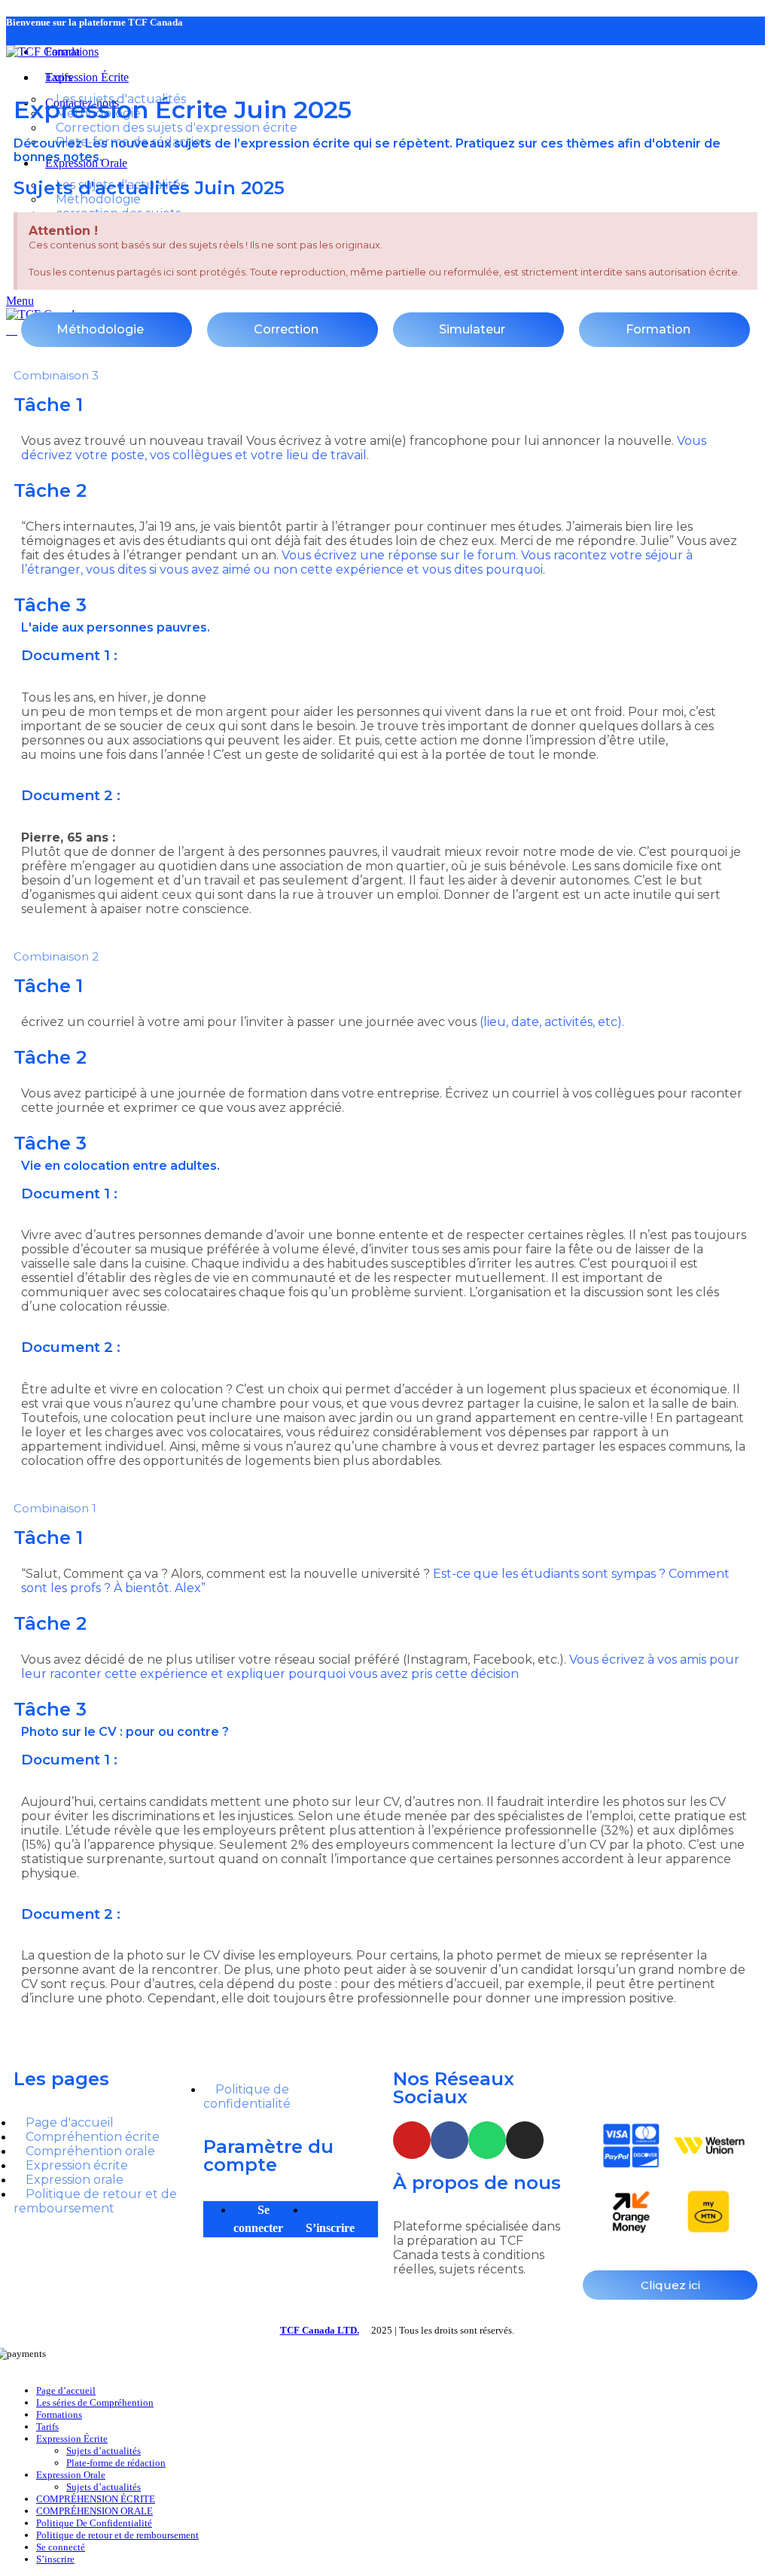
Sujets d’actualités (104, 2451)
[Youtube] (412, 2140)
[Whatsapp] (487, 2140)
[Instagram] (525, 2140)
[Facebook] (449, 2140)
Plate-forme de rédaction (116, 2463)
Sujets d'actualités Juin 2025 (149, 188)
